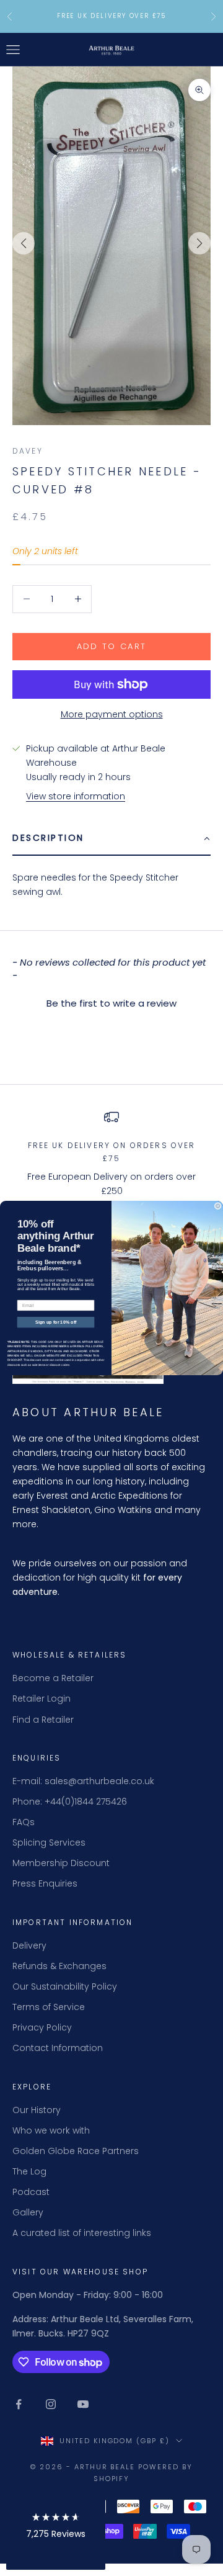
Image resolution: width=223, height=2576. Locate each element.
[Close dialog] (218, 1206)
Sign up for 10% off (56, 1322)
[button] (56, 2528)
